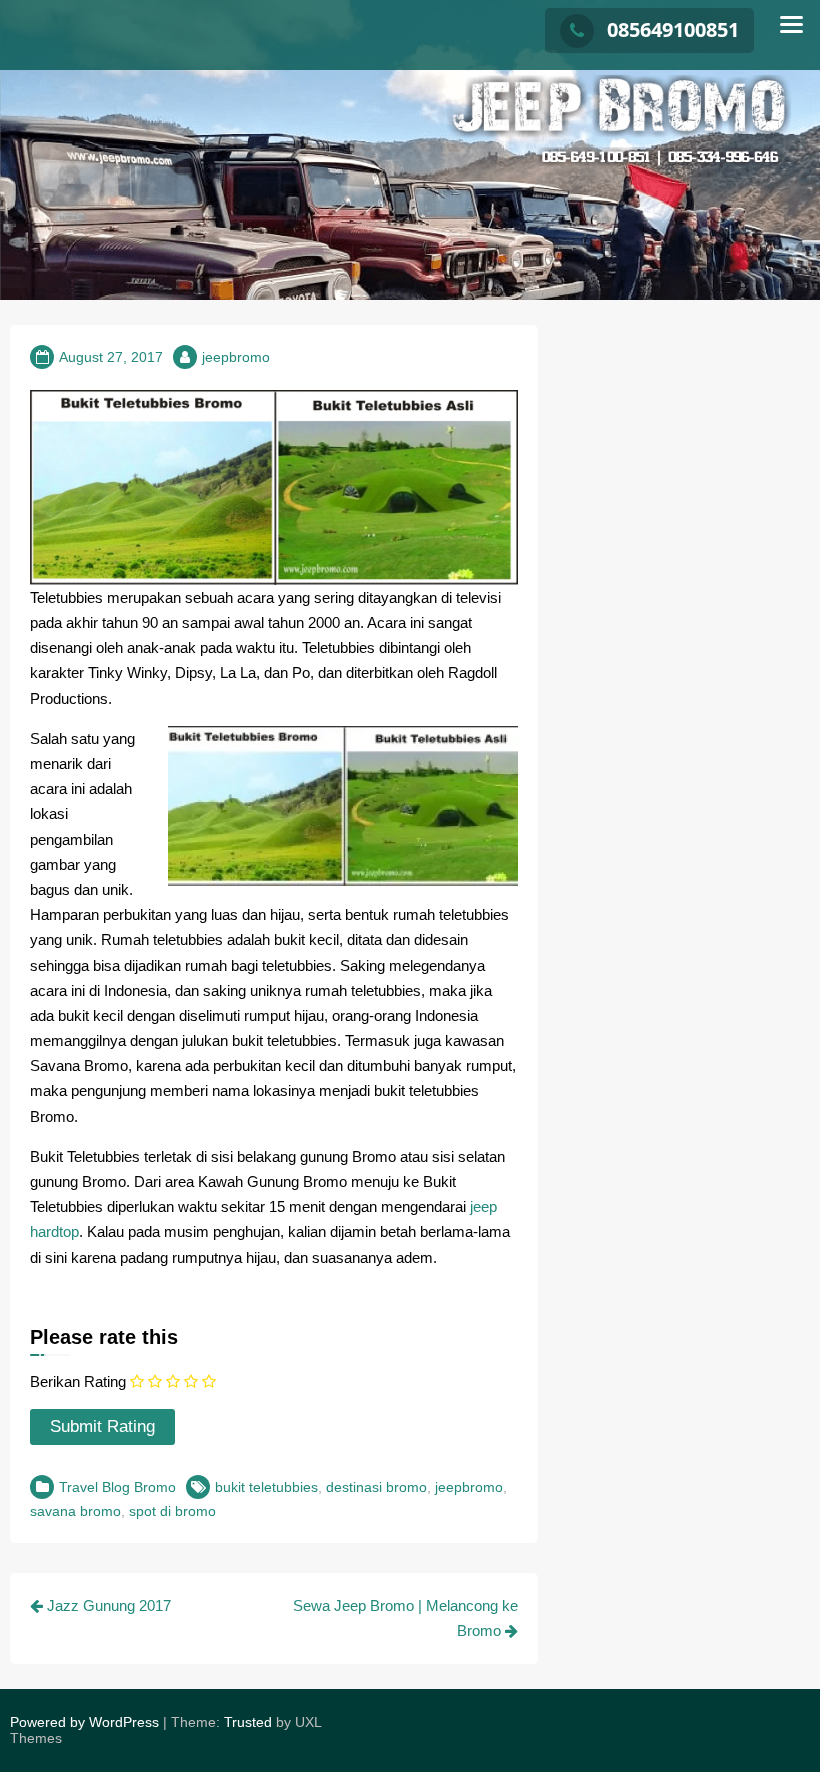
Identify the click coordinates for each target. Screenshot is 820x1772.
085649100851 (673, 29)
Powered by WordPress (84, 1722)
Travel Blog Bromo (117, 1487)
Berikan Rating (78, 1381)
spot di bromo (172, 1511)
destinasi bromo (376, 1487)
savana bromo (75, 1511)
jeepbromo (236, 357)
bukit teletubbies (266, 1487)
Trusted (248, 1722)
